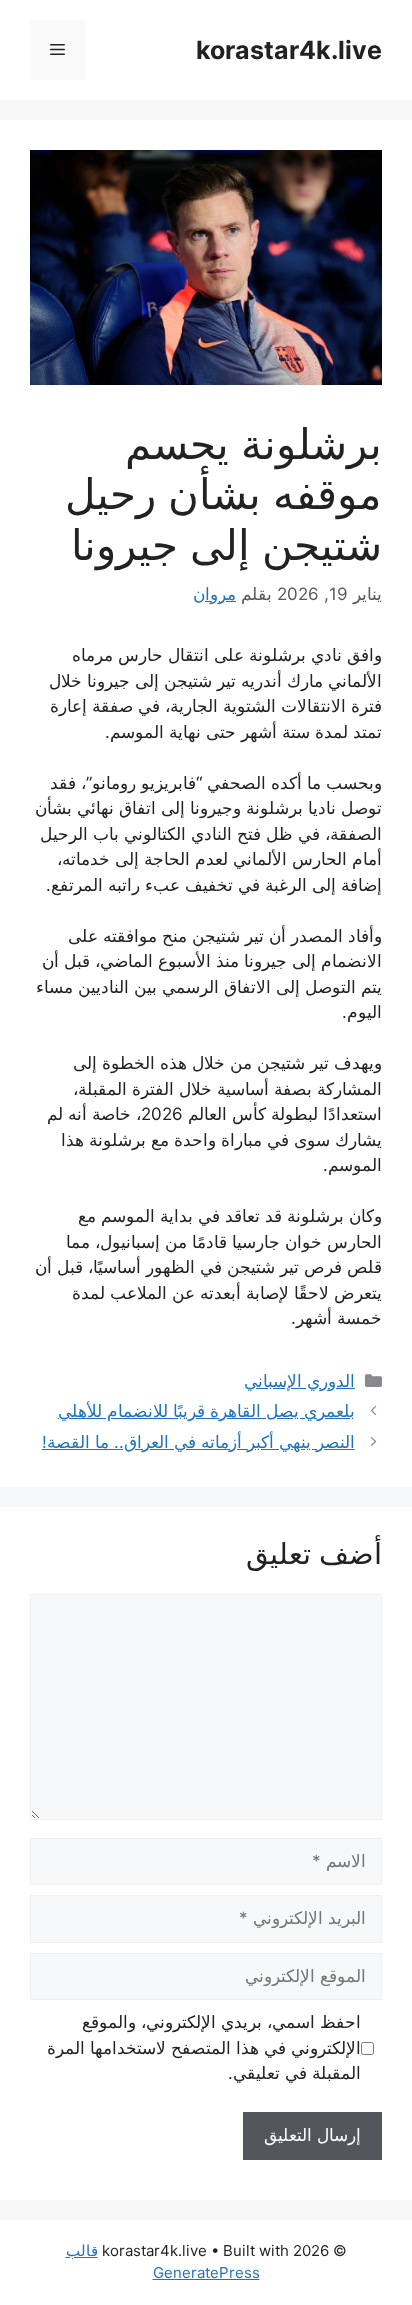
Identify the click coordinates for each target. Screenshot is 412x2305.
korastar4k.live (289, 50)
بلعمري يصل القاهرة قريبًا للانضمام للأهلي (206, 1411)
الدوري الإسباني (299, 1381)
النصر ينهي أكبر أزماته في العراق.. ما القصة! (198, 1442)
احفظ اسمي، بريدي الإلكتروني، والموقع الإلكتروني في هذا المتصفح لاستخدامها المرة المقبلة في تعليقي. (204, 2047)
